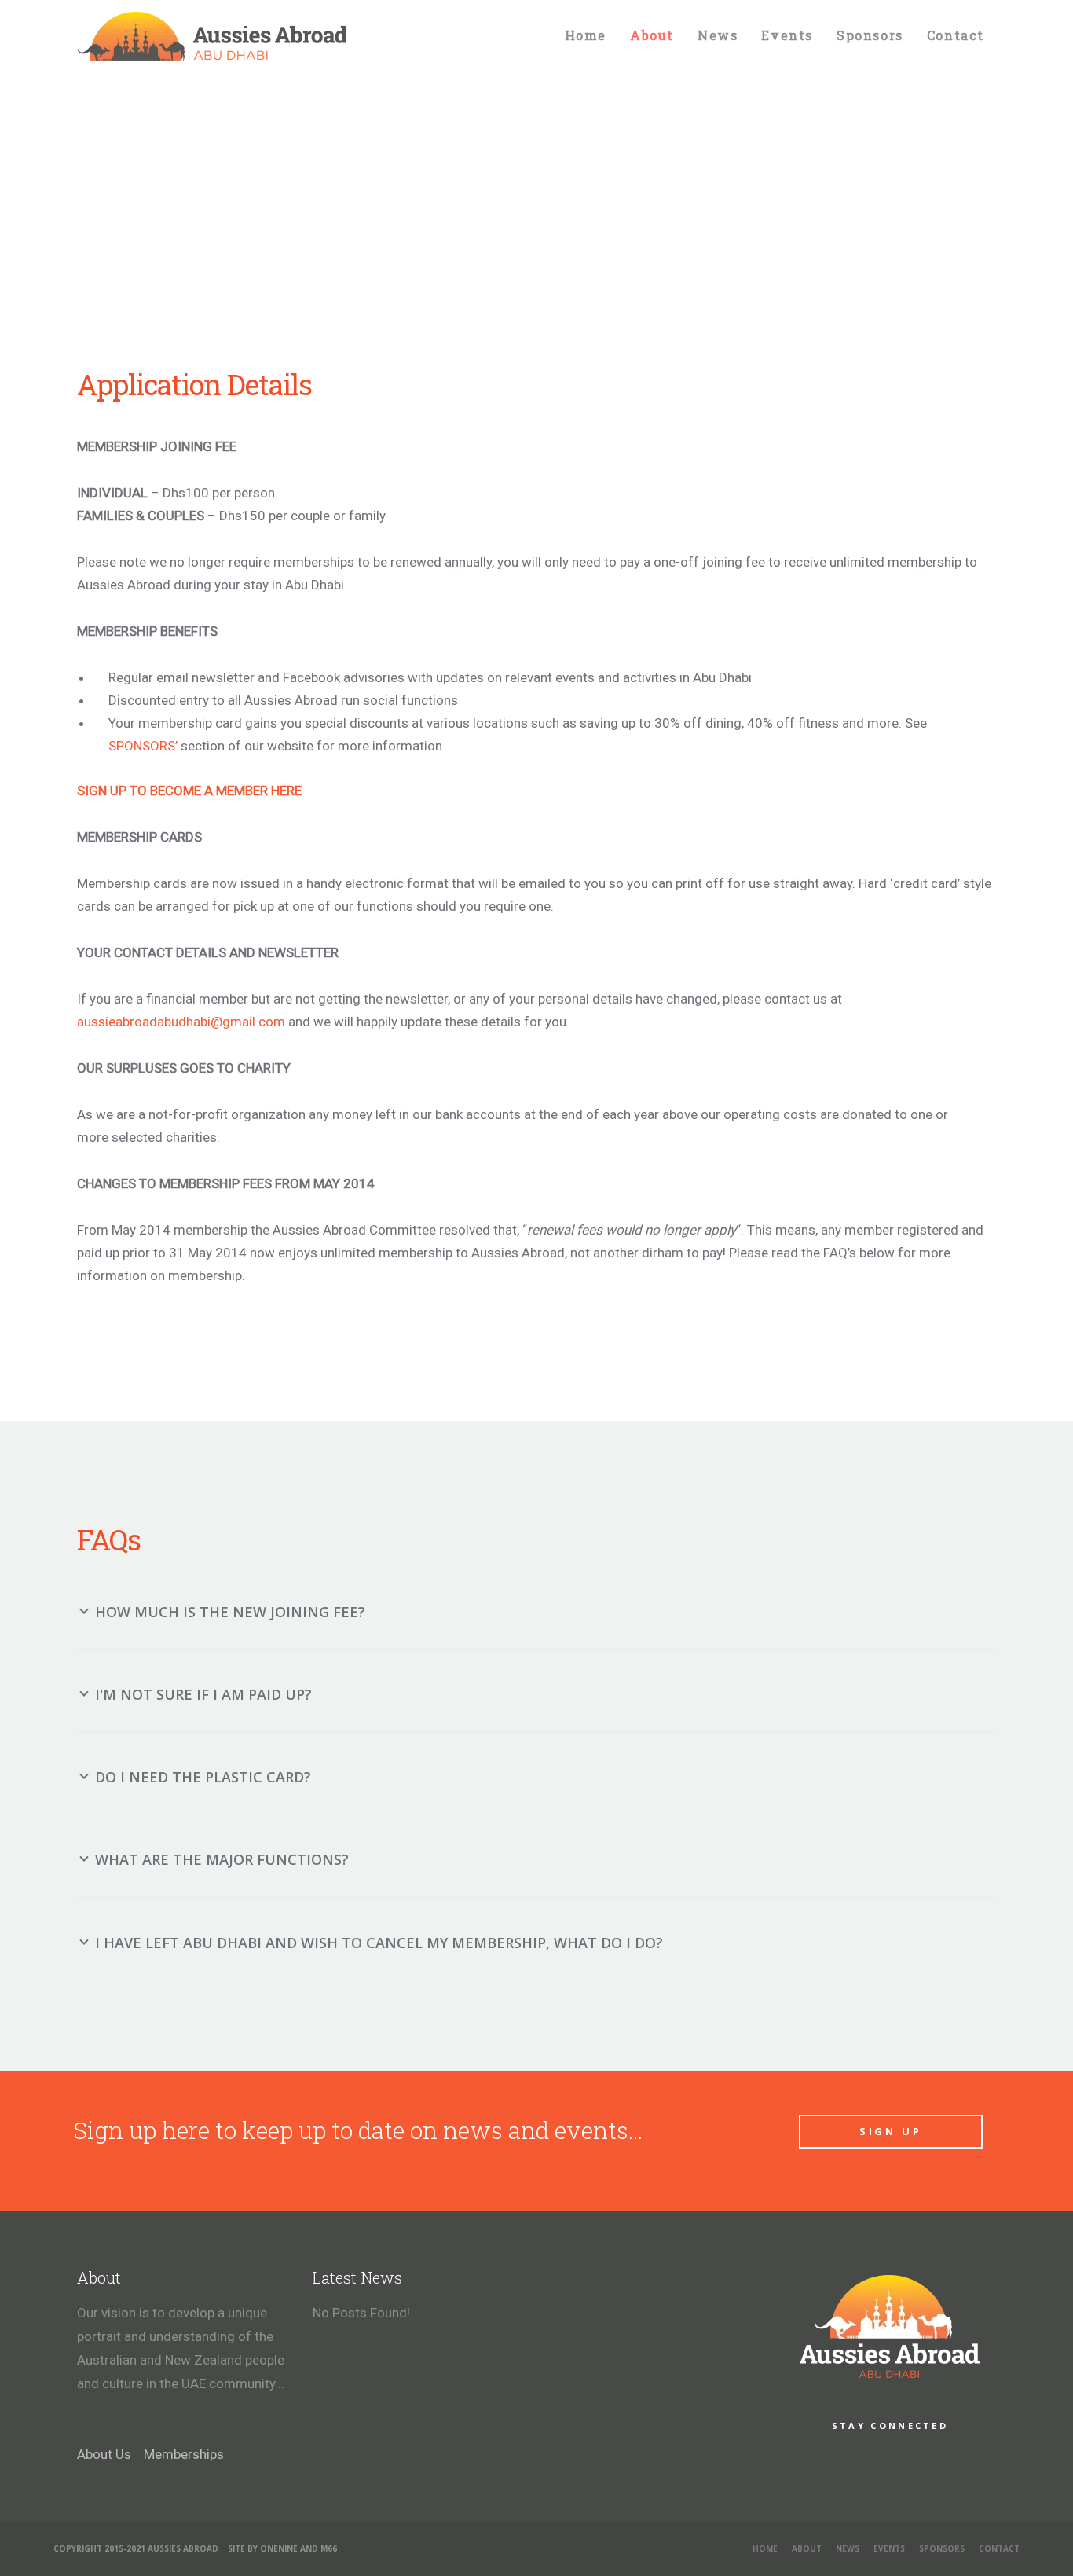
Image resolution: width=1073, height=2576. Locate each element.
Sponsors (942, 2548)
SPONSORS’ (143, 746)
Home (765, 2548)
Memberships (184, 2454)
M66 (329, 2548)
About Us (106, 2454)
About (807, 2548)
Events (889, 2548)
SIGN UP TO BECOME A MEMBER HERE (189, 791)
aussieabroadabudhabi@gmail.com (181, 1022)
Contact (999, 2548)
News (848, 2548)
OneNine (279, 2548)
